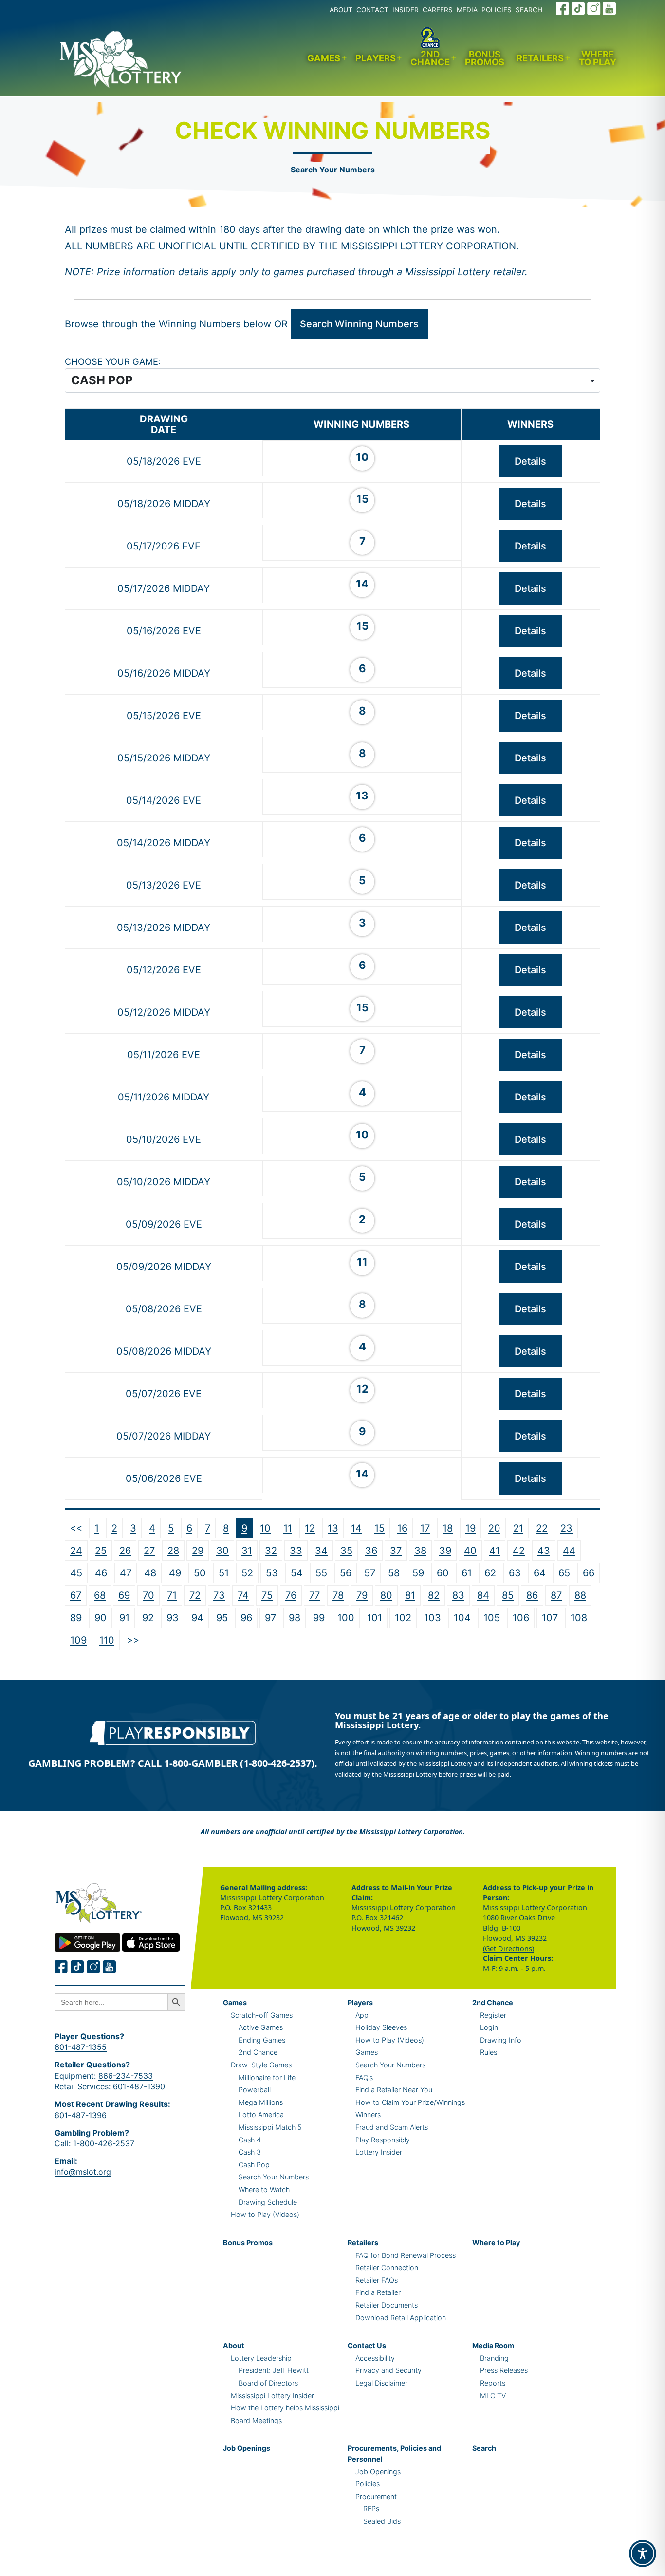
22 (542, 1528)
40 (470, 1551)
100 (346, 1618)
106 (521, 1618)
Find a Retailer (378, 2292)
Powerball (255, 2090)
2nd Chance (430, 58)
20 (494, 1528)
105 (492, 1618)
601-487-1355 (81, 2047)
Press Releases (504, 2370)
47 (126, 1573)
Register (493, 2015)
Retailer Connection (387, 2267)
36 (371, 1551)
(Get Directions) (508, 1948)
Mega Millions (261, 2102)
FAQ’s (364, 2077)
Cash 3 (250, 2152)
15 (379, 1528)
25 (101, 1551)
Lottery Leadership (261, 2358)
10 (265, 1528)
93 (173, 1618)
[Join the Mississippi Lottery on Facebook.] (563, 9)
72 (195, 1595)
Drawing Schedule (268, 2202)
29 (198, 1551)
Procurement (376, 2496)
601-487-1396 (81, 2115)
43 (544, 1551)
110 (107, 1640)
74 (243, 1595)
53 (272, 1573)
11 (288, 1528)
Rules (489, 2052)
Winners (368, 2114)
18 (448, 1528)
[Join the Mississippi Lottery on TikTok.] (578, 9)
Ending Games (262, 2040)
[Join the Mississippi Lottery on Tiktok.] (77, 1967)
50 (200, 1573)
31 (247, 1551)
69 (124, 1595)
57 (370, 1573)
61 (467, 1573)
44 (569, 1551)
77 (314, 1595)
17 (425, 1528)
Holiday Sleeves (381, 2027)
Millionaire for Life (267, 2077)
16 (402, 1528)
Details (530, 461)
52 (247, 1573)
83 (458, 1595)
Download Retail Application (401, 2318)
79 (362, 1595)
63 (515, 1573)
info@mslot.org (83, 2172)
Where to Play (598, 58)
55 (321, 1573)
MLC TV (493, 2396)
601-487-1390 (139, 2086)
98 (295, 1618)
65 (564, 1573)
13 (333, 1528)
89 (76, 1618)
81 (410, 1595)
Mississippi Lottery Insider (272, 2396)
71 (172, 1595)
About (234, 2345)
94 (197, 1618)
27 (149, 1551)
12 (310, 1528)
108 (579, 1618)
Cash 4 (250, 2140)
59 (418, 1573)
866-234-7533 (126, 2076)
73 (219, 1595)
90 (101, 1618)
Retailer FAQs (377, 2280)
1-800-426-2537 (104, 2143)
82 (434, 1595)
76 (291, 1595)
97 (270, 1618)
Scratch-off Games (262, 2015)
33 (296, 1551)
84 (483, 1595)
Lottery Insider (379, 2152)
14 (356, 1528)
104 (462, 1618)
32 (271, 1551)
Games (324, 58)
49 (175, 1573)
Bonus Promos (485, 58)
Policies (368, 2484)
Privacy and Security (388, 2370)
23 (566, 1528)
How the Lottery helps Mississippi (285, 2408)
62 (490, 1573)
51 (224, 1573)
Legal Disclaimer (381, 2383)
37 (396, 1551)
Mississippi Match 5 (270, 2127)
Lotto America (261, 2114)
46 (101, 1573)
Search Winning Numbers (359, 324)
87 (556, 1595)
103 (433, 1618)
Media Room (493, 2345)
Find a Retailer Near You (394, 2090)
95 (222, 1618)
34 (321, 1551)
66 (589, 1573)
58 (394, 1573)
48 (150, 1573)
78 (338, 1595)
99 (319, 1618)
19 (471, 1528)
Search (484, 2448)
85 (508, 1595)
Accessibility (375, 2358)
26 (125, 1551)
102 (403, 1618)
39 (445, 1551)
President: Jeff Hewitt (274, 2370)
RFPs (371, 2509)
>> (133, 1640)
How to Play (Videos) (265, 2214)
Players (376, 58)
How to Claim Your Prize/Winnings (410, 2102)
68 (100, 1595)
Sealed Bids (382, 2521)
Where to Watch (264, 2189)
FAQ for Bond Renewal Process (406, 2255)
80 (386, 1595)
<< (76, 1528)
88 (580, 1595)
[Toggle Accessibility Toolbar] (643, 2554)
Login (489, 2027)
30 (222, 1551)
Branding (494, 2358)
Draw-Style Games (261, 2065)
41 (495, 1551)
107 (550, 1618)
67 (76, 1595)
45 (76, 1573)
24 (76, 1551)
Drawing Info (501, 2040)
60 (443, 1573)
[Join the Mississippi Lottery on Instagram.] (594, 9)
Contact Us (367, 2345)
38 (420, 1551)
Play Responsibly (383, 2140)
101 (375, 1618)
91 (124, 1618)
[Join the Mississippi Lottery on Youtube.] (610, 9)
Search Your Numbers (333, 170)
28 (173, 1551)
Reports (493, 2383)
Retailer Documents (387, 2305)
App (362, 2015)
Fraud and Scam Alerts (392, 2127)
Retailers (540, 58)
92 (148, 1618)
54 (297, 1573)
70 (148, 1595)
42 (519, 1551)
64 (540, 1573)
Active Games (261, 2027)
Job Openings (247, 2448)
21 (518, 1528)
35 (346, 1551)
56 (346, 1573)
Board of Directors (268, 2383)
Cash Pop (254, 2165)
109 (78, 1640)
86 (532, 1595)
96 (246, 1618)
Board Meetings (256, 2420)
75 (267, 1595)
